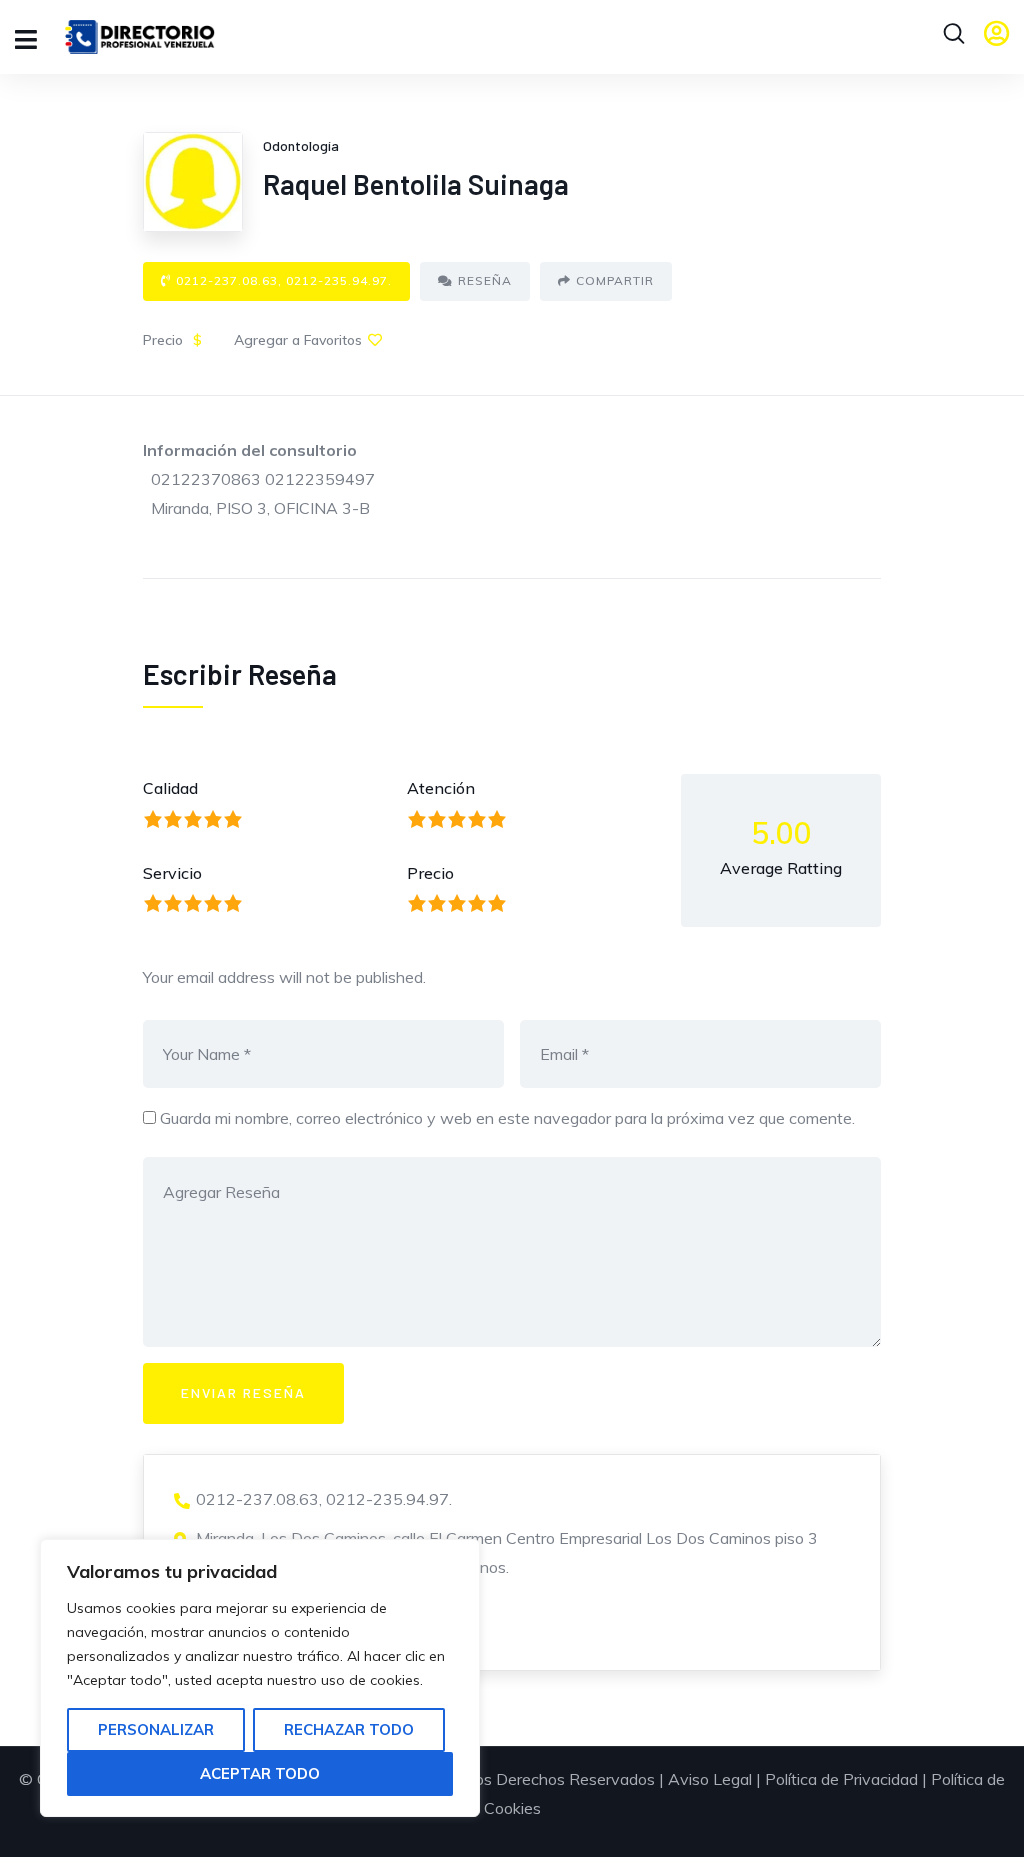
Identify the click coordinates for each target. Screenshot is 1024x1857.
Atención (441, 788)
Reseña (485, 280)
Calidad (170, 788)
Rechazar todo (349, 1729)
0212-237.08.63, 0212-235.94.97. (284, 280)
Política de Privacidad (841, 1779)
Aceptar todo (260, 1773)
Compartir (615, 280)
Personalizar (156, 1729)
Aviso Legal (710, 1779)
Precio (430, 873)
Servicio (172, 873)
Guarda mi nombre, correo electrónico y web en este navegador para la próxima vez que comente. (507, 1118)
